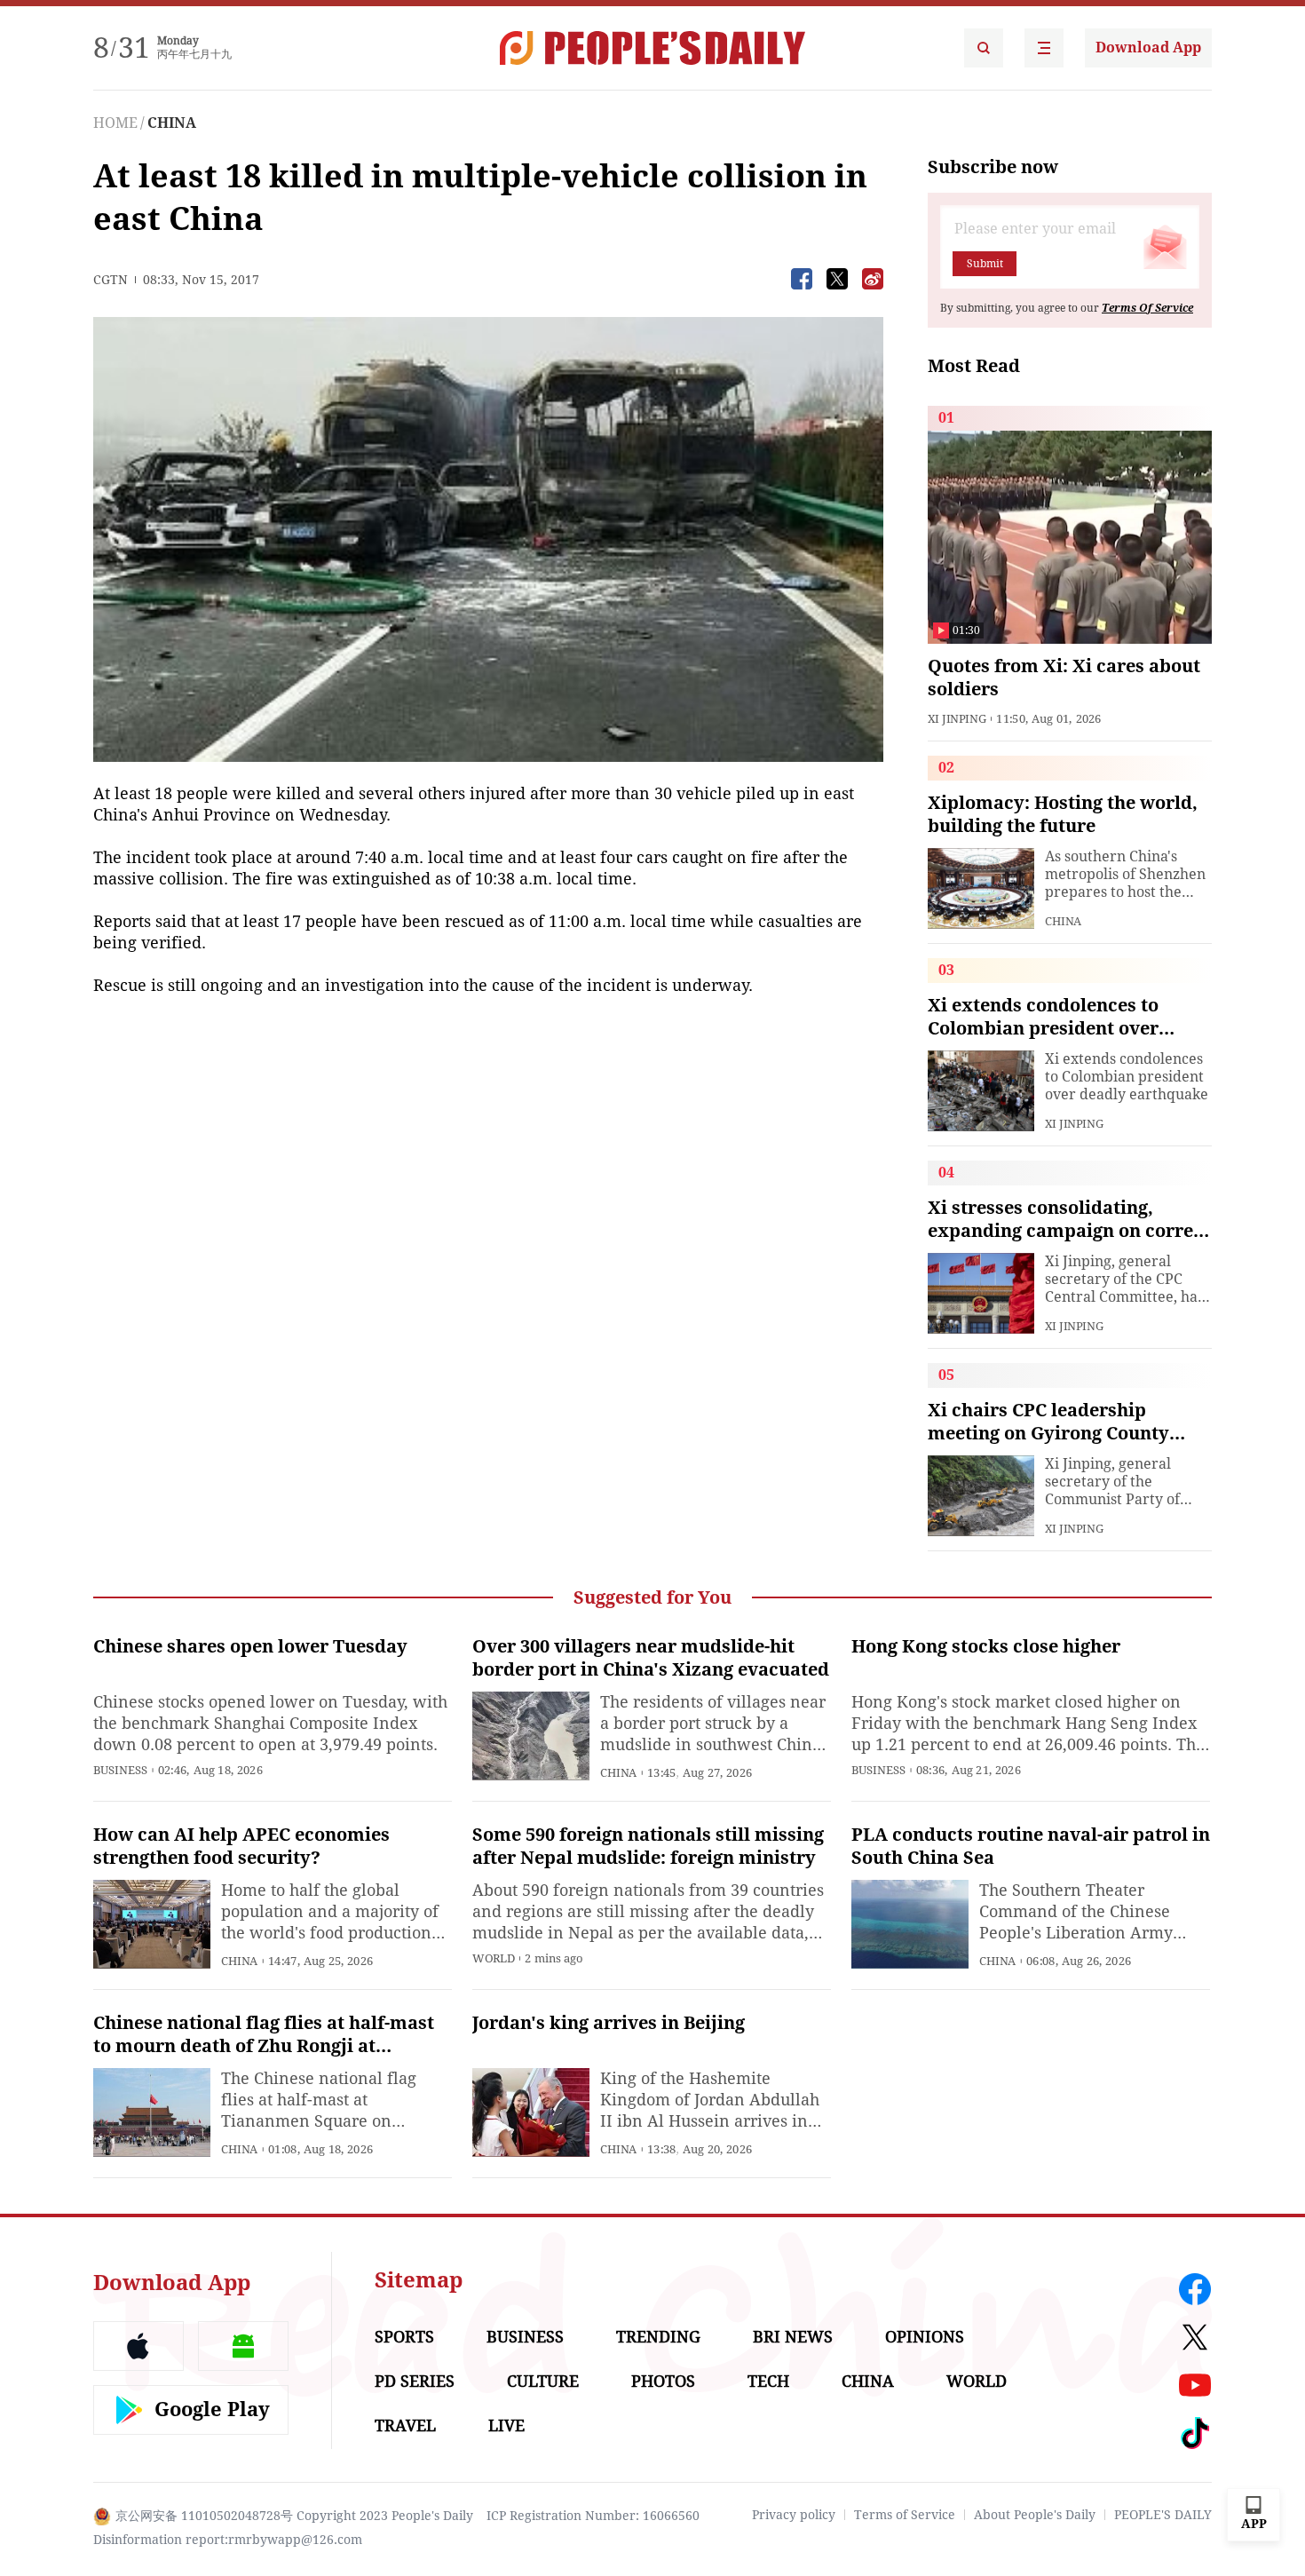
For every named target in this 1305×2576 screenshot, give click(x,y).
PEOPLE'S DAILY (1163, 2515)
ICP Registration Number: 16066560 (593, 2516)
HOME (115, 123)
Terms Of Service (1147, 308)
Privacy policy (794, 2515)
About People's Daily (1035, 2515)
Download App (1148, 48)
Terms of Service (905, 2515)
